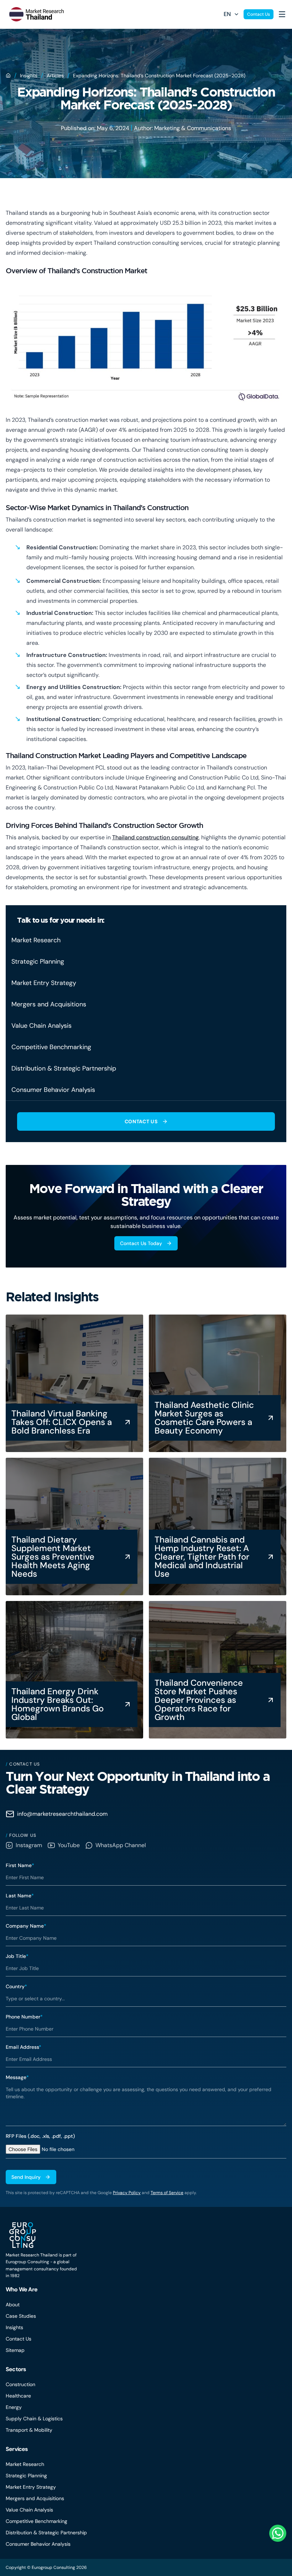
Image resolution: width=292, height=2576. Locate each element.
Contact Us (259, 14)
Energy (14, 2407)
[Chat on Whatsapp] (278, 2533)
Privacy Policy (127, 2193)
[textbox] (146, 2104)
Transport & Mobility (29, 2430)
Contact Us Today (141, 1243)
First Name (20, 1865)
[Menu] (282, 14)
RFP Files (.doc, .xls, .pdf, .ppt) (40, 2136)
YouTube (69, 1845)
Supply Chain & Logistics (34, 2419)
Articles (55, 76)
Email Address (24, 2047)
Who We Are (22, 2289)
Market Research (25, 2464)
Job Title (17, 1956)
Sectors (16, 2369)
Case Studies (21, 2316)
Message (17, 2077)
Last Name (20, 1896)
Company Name (26, 1926)
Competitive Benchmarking (36, 2521)
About (13, 2305)
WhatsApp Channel (121, 1845)
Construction (20, 2384)
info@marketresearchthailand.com (62, 1814)
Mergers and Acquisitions (35, 2498)
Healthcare (18, 2396)
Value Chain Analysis (29, 2510)
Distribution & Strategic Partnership (46, 2533)
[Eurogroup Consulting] (35, 14)
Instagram (29, 1845)
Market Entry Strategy (31, 2487)
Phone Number (24, 2017)
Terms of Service (167, 2193)
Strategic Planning (26, 2476)
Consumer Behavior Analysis (38, 2544)
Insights (29, 76)
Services (17, 2449)
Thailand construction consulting (155, 837)
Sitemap (15, 2350)
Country (16, 1986)
